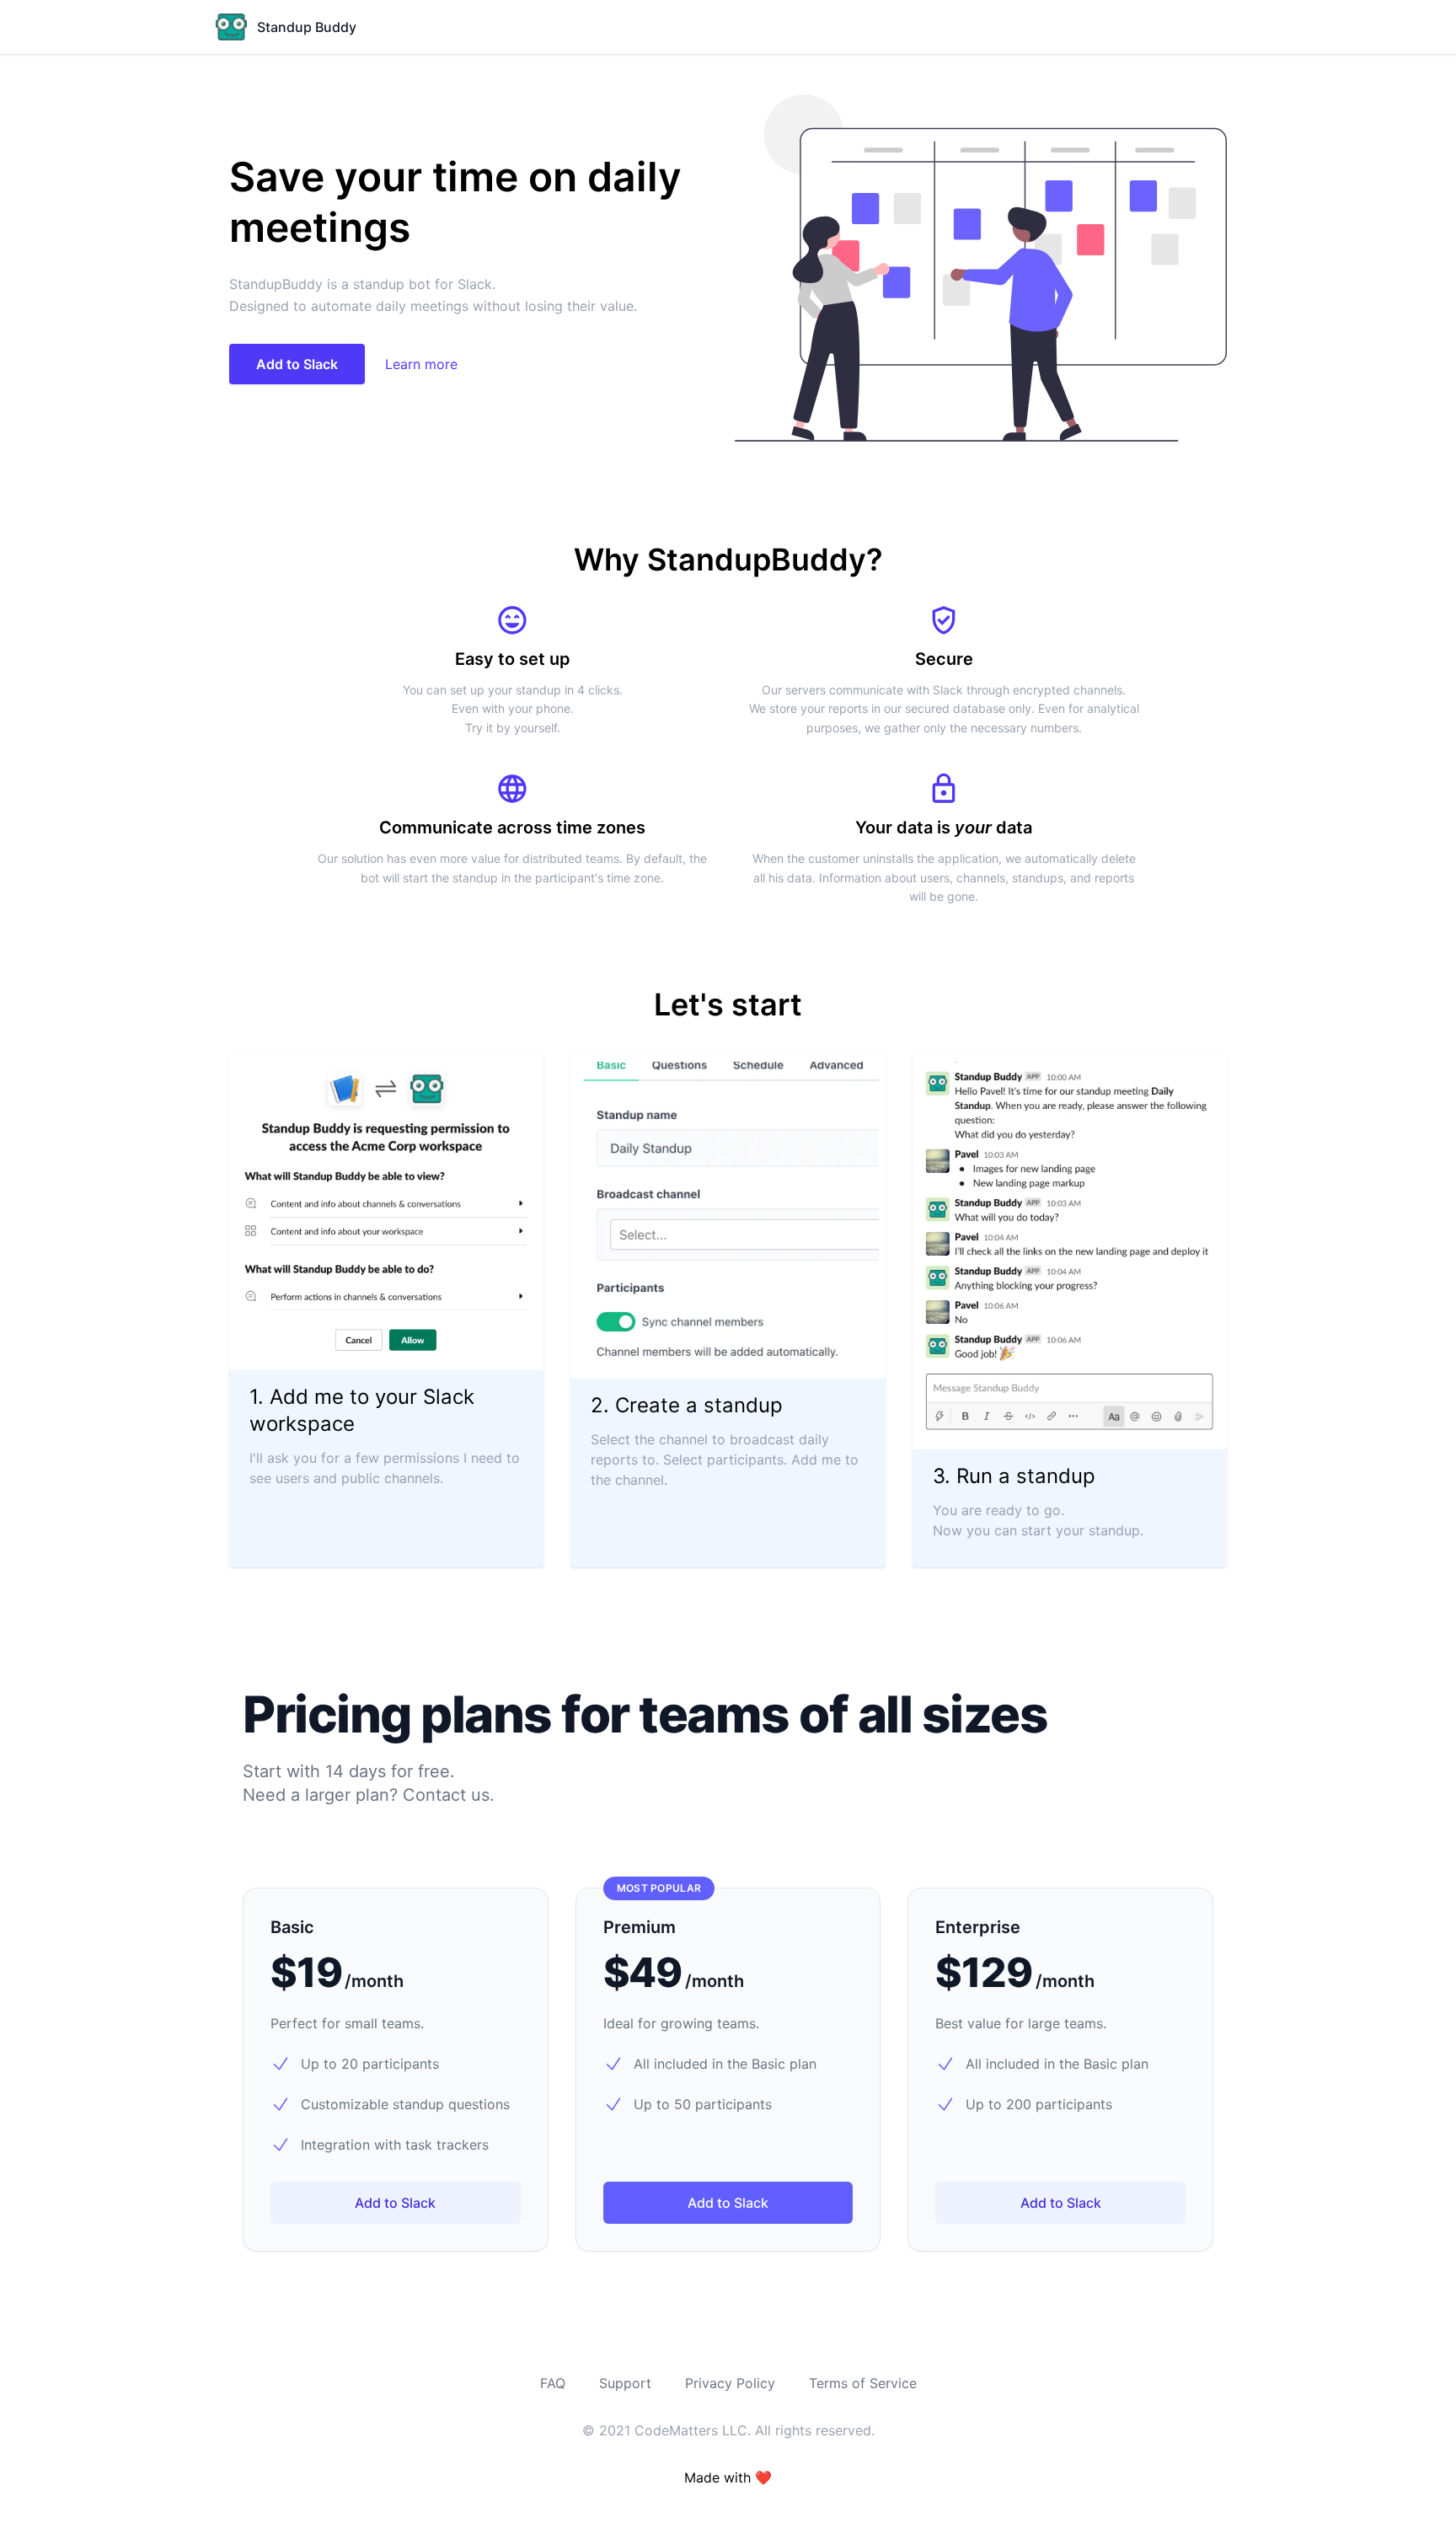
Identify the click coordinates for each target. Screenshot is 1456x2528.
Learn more (421, 364)
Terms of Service (863, 2383)
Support (625, 2383)
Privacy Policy (730, 2383)
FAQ (553, 2383)
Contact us (446, 1795)
